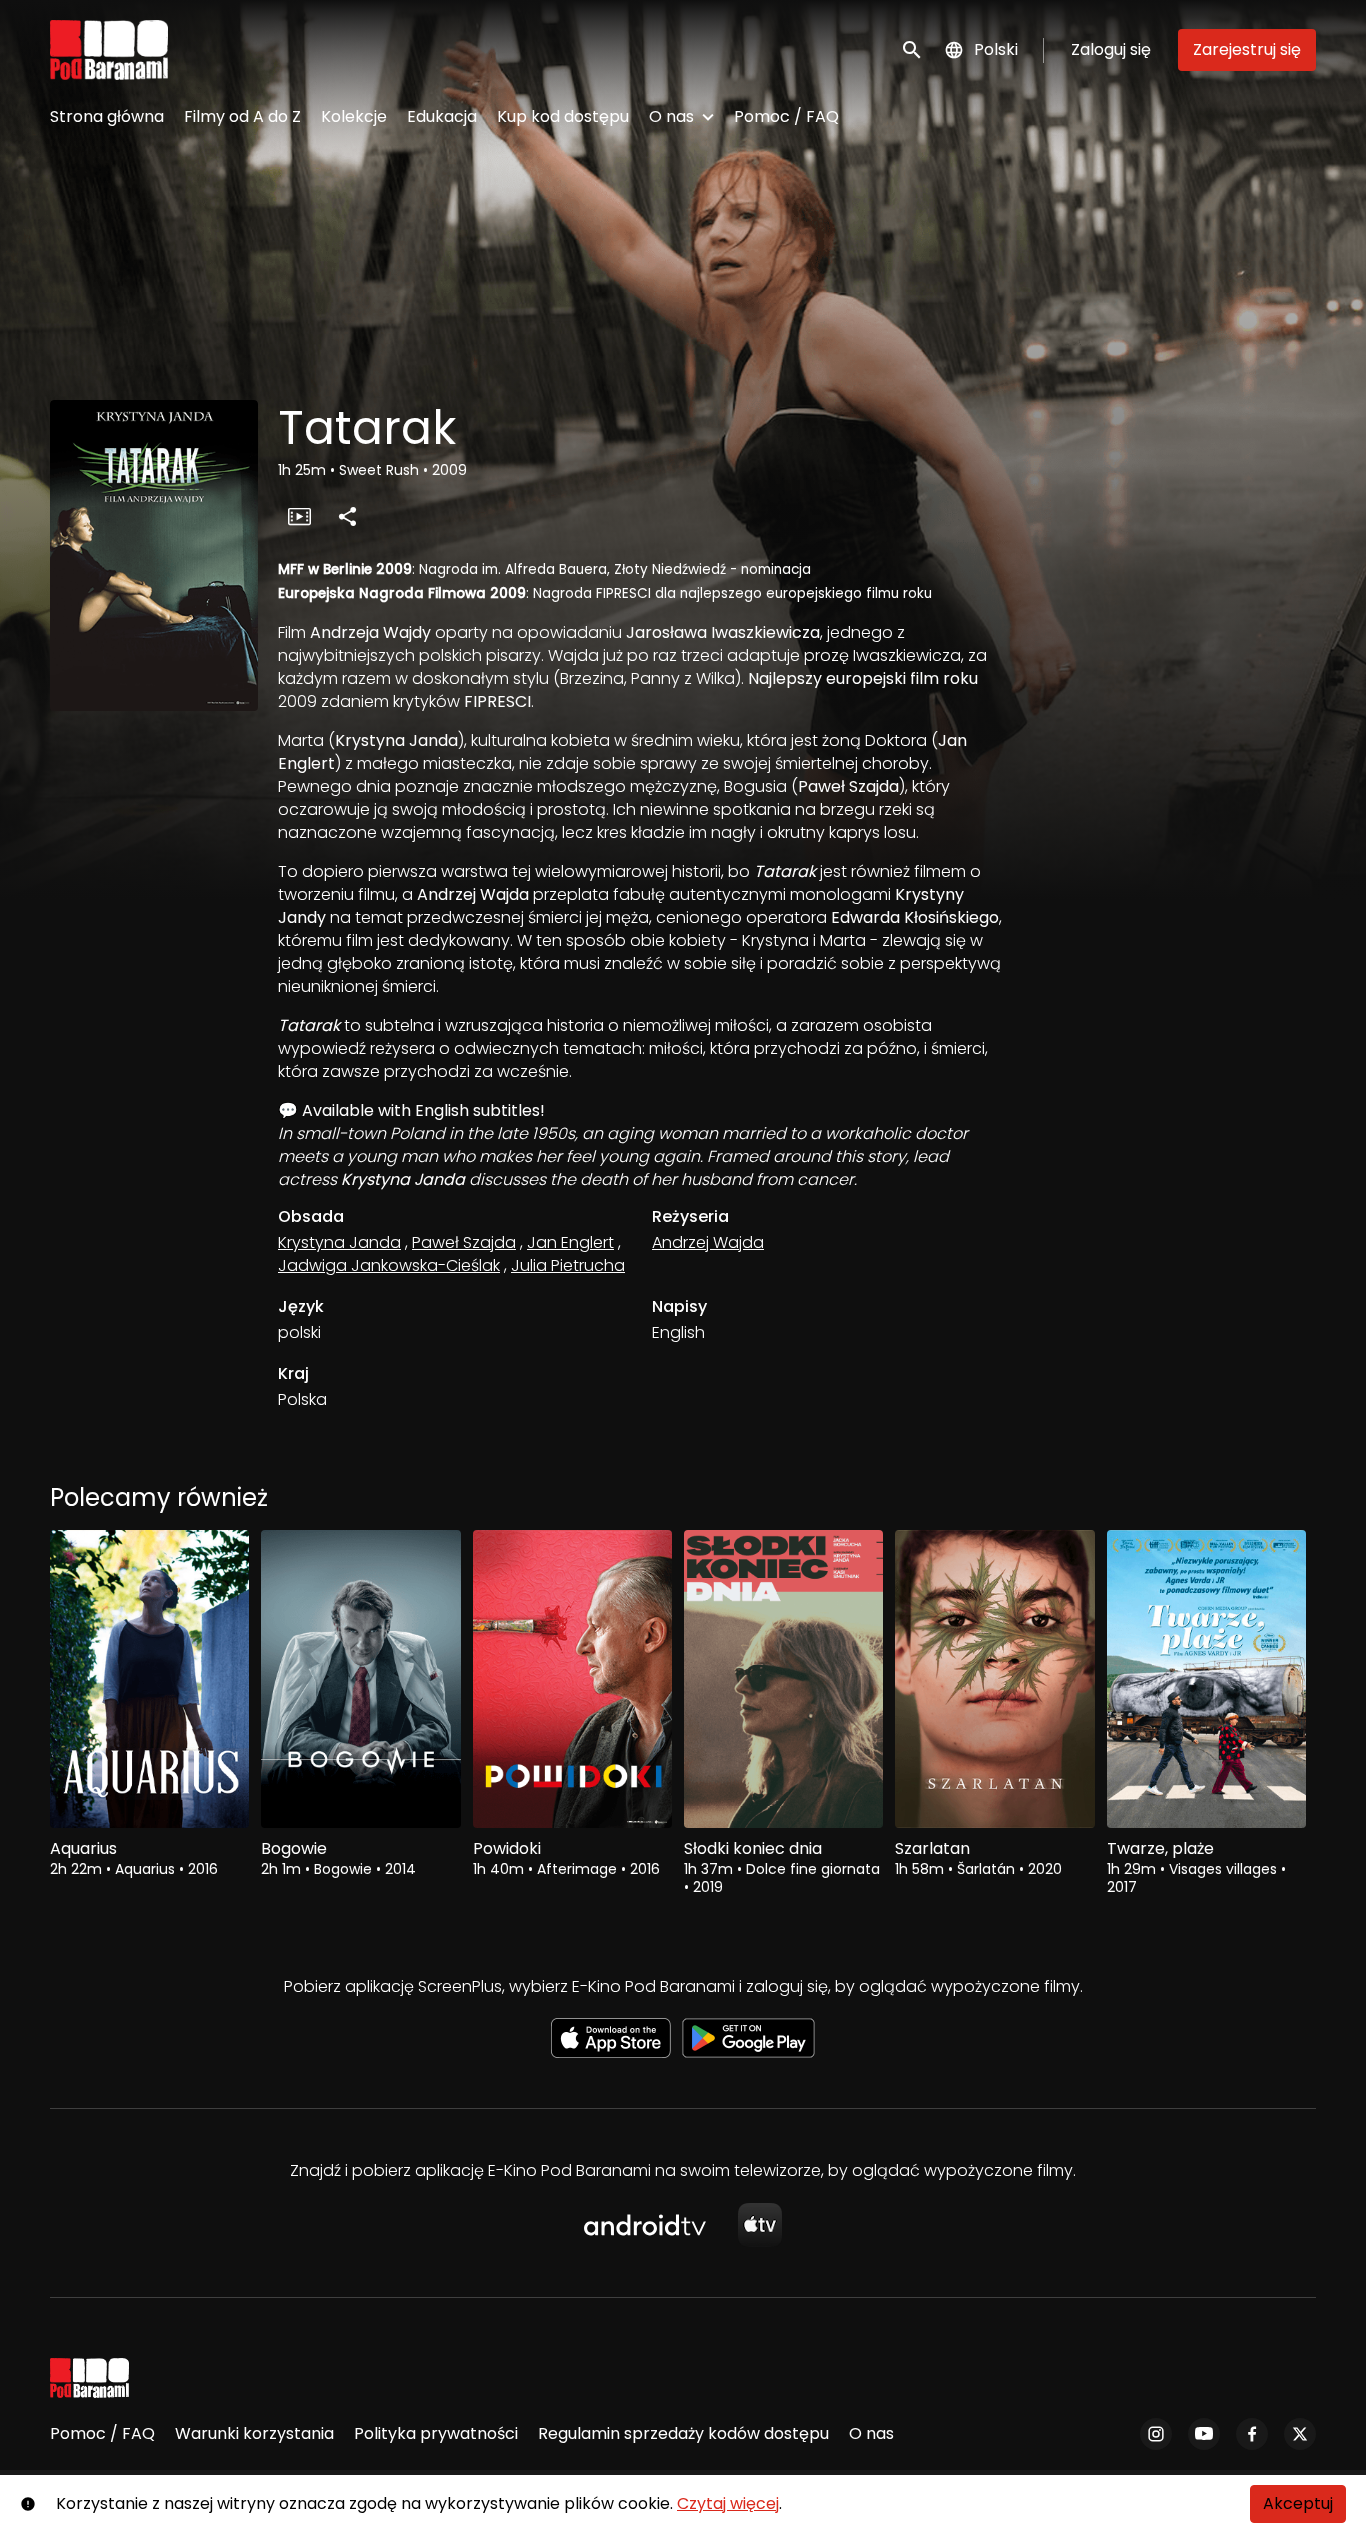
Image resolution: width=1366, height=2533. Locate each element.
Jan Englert (570, 1242)
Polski (996, 49)
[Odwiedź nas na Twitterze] (1300, 2434)
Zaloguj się (1111, 49)
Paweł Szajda (464, 1242)
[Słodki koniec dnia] (783, 1679)
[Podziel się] (347, 516)
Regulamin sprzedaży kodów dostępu (683, 2433)
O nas (671, 116)
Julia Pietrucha (568, 1265)
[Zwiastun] (299, 516)
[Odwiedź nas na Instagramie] (1156, 2434)
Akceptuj (1298, 2503)
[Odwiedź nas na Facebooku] (1252, 2434)
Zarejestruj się (1247, 49)
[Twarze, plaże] (1206, 1679)
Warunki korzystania (254, 2433)
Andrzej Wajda (708, 1242)
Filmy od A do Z (242, 116)
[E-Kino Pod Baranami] (89, 2378)
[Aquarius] (149, 1679)
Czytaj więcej (728, 2503)
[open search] (913, 49)
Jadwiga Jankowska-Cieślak (389, 1265)
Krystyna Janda (339, 1242)
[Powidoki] (572, 1679)
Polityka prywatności (436, 2433)
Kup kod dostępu (563, 116)
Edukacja (442, 116)
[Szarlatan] (994, 1679)
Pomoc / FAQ (786, 116)
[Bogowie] (360, 1679)
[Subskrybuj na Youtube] (1204, 2434)
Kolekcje (354, 116)
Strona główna (107, 116)
